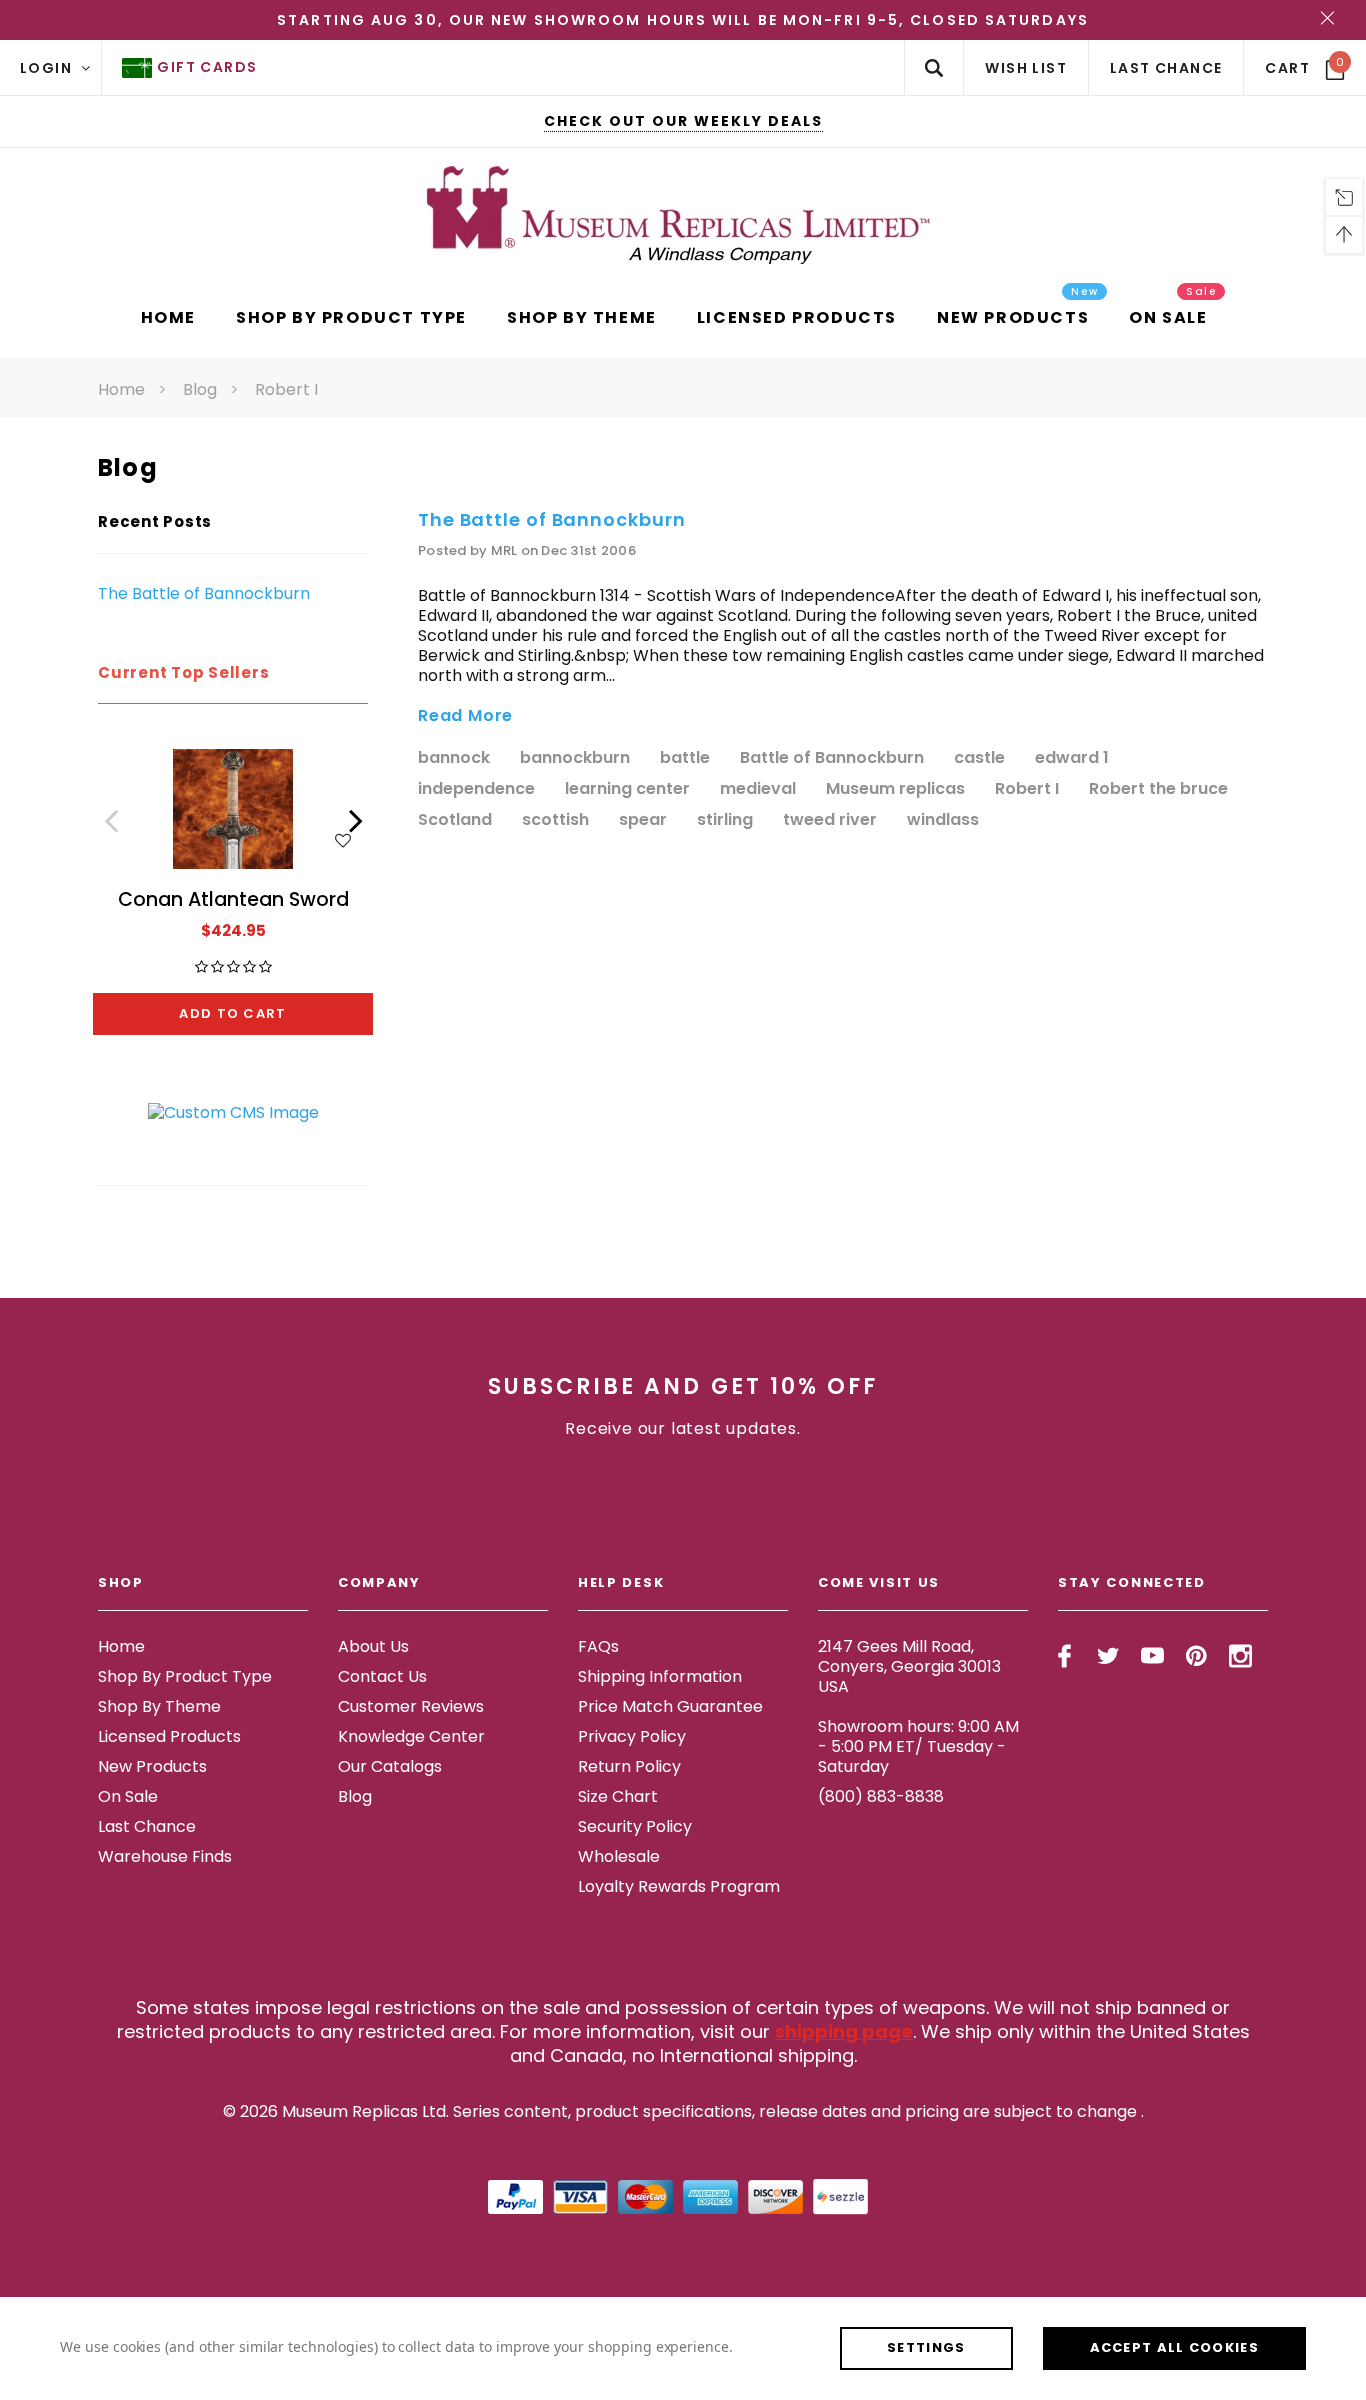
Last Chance (147, 1826)
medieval (758, 789)
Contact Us (382, 1676)
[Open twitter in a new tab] (1108, 1656)
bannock (454, 758)
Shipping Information (660, 1676)
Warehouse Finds (165, 1856)
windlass (943, 820)
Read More (465, 716)
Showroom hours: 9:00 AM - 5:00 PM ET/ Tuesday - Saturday (918, 1746)
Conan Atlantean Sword (233, 899)
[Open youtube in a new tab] (1152, 1656)
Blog (200, 389)
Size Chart (618, 1796)
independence (476, 789)
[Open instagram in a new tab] (1240, 1656)
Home (121, 389)
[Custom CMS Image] (233, 1111)
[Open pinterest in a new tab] (1196, 1656)
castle (979, 758)
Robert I (286, 389)
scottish (555, 820)
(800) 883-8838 (881, 1796)
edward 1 (1072, 758)
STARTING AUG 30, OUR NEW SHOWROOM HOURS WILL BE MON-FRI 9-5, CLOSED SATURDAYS (683, 20)
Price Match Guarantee (670, 1706)
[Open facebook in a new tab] (1064, 1656)
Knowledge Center (411, 1736)
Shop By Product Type (185, 1676)
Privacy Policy (632, 1736)
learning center (627, 789)
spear (643, 820)
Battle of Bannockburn (832, 758)
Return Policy (629, 1766)
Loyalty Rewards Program (679, 1886)
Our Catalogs (390, 1766)
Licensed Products (169, 1736)
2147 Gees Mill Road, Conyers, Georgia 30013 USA (909, 1666)
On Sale (128, 1796)
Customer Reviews (411, 1706)
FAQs (598, 1646)
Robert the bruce (1158, 789)
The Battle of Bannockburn (204, 593)
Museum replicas (895, 789)
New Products (152, 1766)
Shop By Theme (159, 1706)
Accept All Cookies (1174, 2347)
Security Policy (635, 1826)
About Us (373, 1646)
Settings (926, 2347)
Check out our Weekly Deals (683, 121)
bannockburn (575, 758)
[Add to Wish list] (343, 839)
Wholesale (619, 1856)
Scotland (455, 820)
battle (685, 758)
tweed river (830, 820)
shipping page (844, 2031)
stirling (725, 820)
